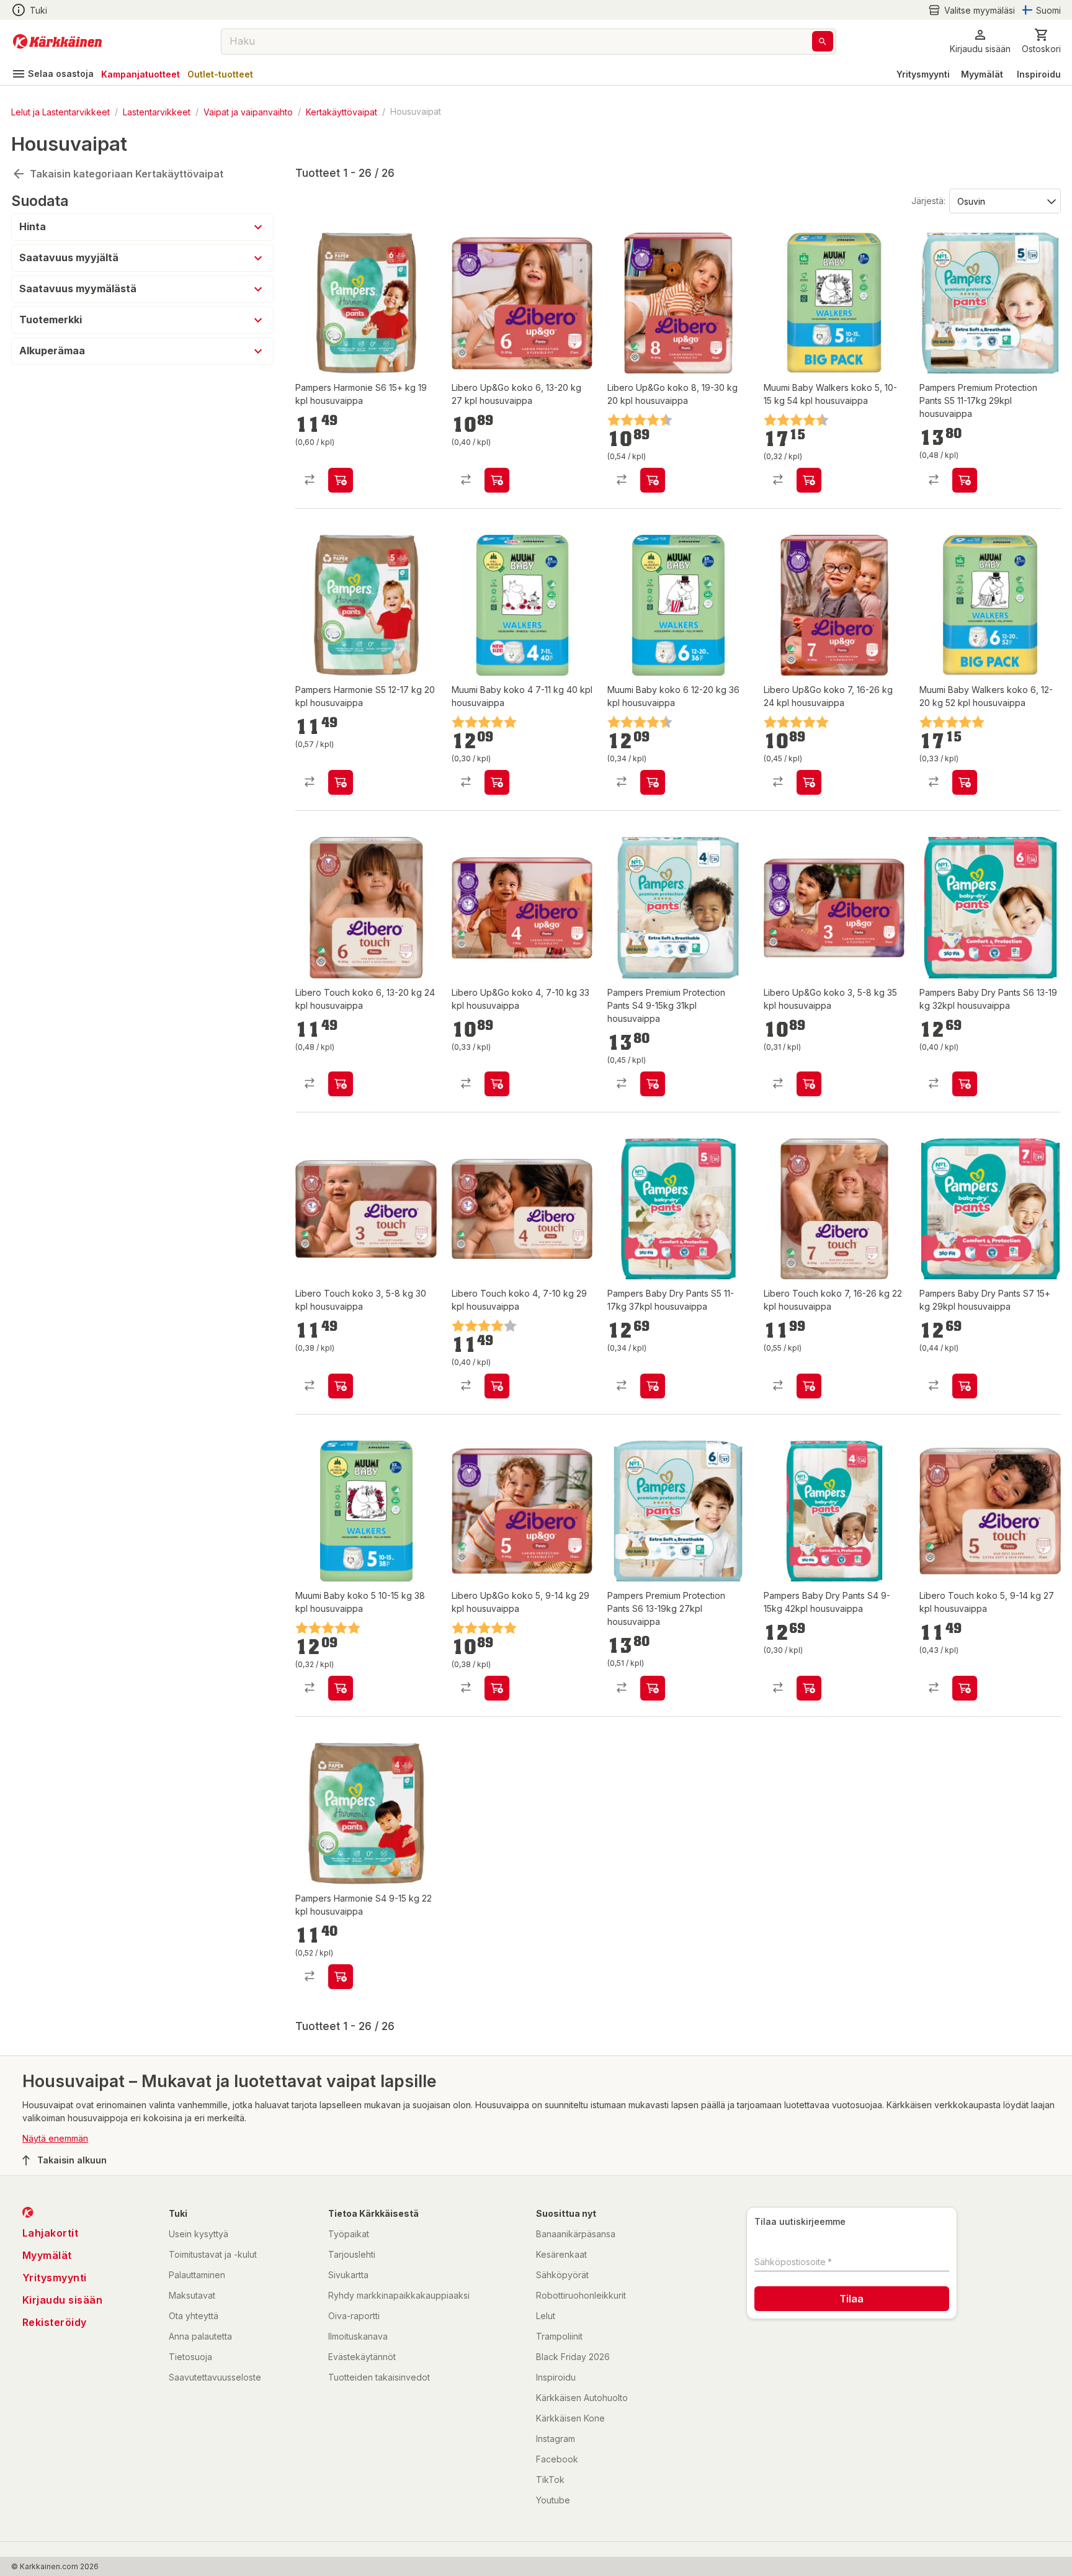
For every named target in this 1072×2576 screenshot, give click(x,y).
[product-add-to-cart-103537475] (497, 1688)
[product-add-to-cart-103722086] (965, 1084)
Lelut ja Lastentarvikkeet (60, 111)
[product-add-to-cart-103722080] (653, 1084)
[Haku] (823, 41)
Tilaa (851, 2299)
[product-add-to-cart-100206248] (653, 782)
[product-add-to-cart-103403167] (341, 1977)
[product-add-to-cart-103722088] (965, 1386)
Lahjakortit (51, 2233)
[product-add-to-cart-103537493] (497, 480)
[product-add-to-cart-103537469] (497, 1084)
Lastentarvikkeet (157, 111)
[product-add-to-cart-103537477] (809, 1386)
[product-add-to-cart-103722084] (809, 1688)
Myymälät (982, 74)
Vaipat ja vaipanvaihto (248, 111)
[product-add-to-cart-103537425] (341, 1386)
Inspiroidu (1039, 74)
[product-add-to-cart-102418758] (965, 782)
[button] (971, 10)
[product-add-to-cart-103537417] (965, 1688)
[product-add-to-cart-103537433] (497, 1386)
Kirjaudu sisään (63, 2300)
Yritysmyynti (923, 74)
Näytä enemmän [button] (55, 2138)
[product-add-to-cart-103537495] (809, 782)
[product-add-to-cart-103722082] (653, 1688)
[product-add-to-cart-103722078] (965, 480)
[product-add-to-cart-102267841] (341, 1688)
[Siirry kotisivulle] (57, 42)
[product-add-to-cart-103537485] (653, 480)
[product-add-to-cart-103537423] (341, 1084)
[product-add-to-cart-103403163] (341, 480)
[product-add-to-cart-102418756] (809, 480)
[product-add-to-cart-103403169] (341, 782)
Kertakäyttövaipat (342, 111)
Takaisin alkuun (72, 2160)
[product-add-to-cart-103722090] (653, 1386)
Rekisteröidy (55, 2322)
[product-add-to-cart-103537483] (809, 1084)
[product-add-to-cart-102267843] (497, 782)
